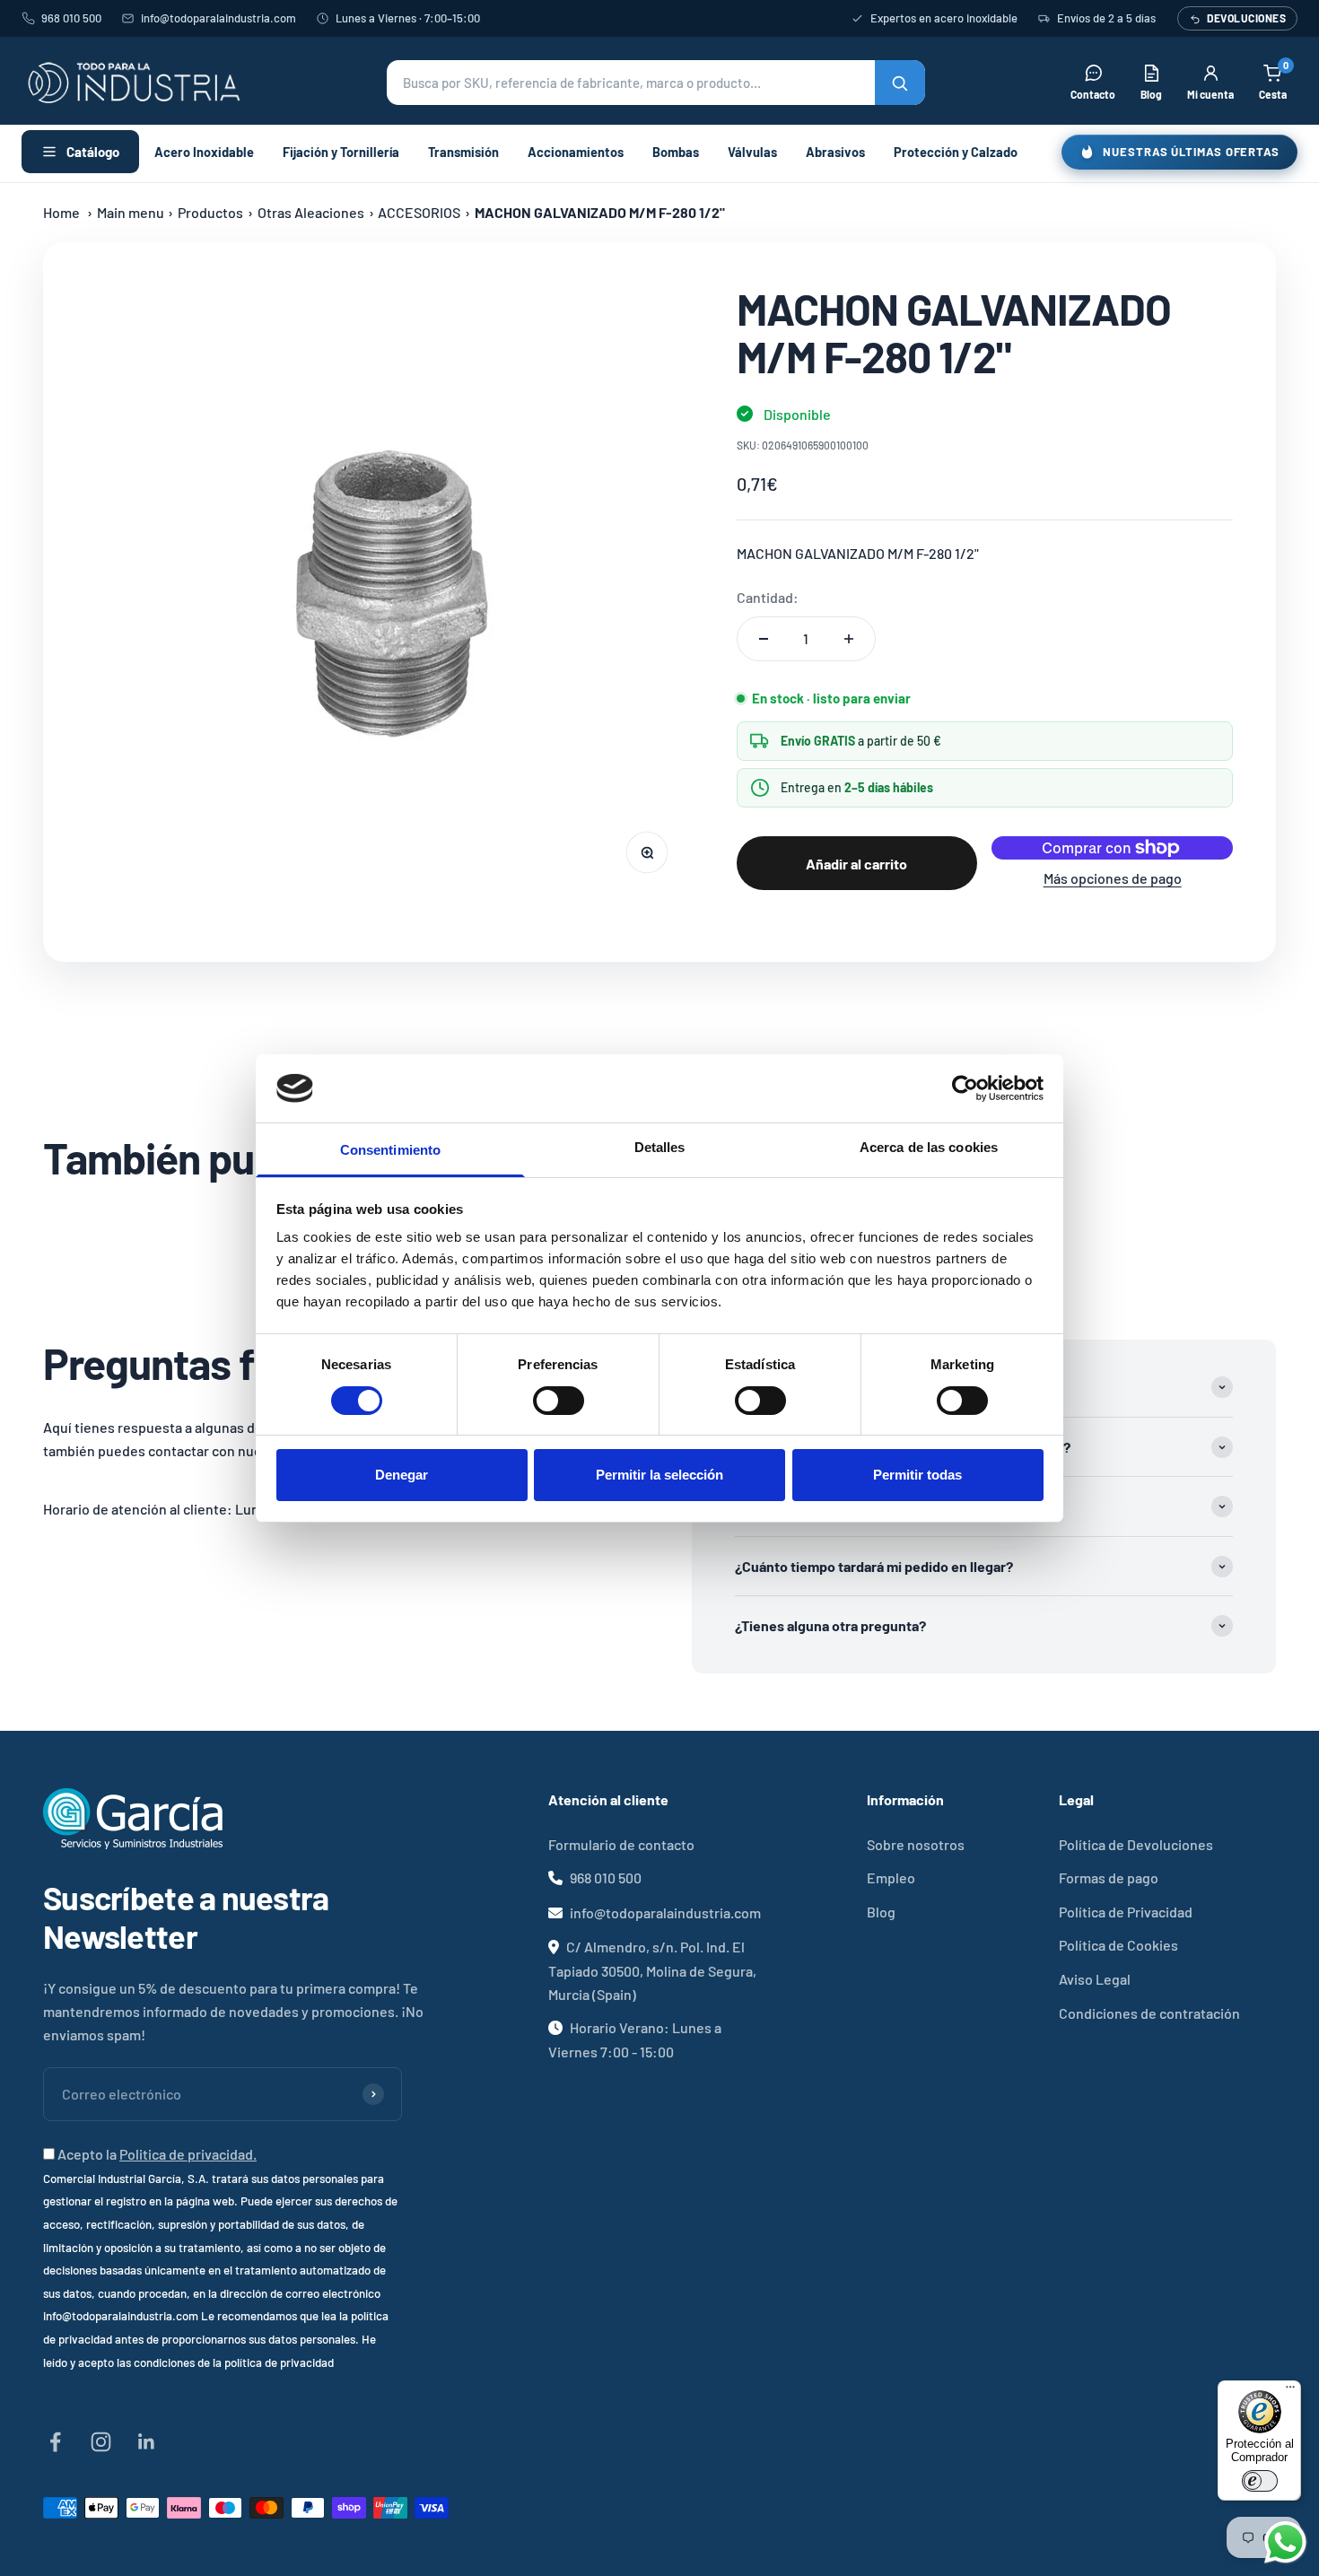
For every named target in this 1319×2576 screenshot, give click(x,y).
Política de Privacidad (1126, 1912)
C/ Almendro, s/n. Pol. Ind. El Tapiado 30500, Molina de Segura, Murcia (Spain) (652, 1970)
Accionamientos (576, 152)
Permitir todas (917, 1475)
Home (61, 212)
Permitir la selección (659, 1475)
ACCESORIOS (419, 212)
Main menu (131, 212)
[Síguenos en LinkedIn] (147, 2442)
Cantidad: (768, 597)
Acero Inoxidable (204, 152)
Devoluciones (1246, 18)
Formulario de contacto (621, 1844)
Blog (881, 1912)
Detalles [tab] (660, 1147)
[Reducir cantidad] (764, 639)
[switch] (559, 1401)
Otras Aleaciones (311, 212)
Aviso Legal (1095, 1979)
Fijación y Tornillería (341, 152)
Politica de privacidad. (188, 2154)
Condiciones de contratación (1149, 2013)
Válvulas (752, 152)
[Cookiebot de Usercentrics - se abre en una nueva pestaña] (965, 1088)
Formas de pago (1109, 1877)
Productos (210, 212)
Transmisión (463, 152)
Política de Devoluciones (1136, 1844)
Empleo (891, 1877)
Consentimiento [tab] (390, 1150)
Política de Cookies (1118, 1945)
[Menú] (1290, 2391)
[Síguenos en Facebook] (55, 2442)
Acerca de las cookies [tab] (929, 1147)
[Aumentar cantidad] (849, 639)
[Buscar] (900, 83)
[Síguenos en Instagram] (101, 2442)
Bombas (676, 152)
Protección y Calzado (956, 152)
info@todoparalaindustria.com (218, 18)
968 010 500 (71, 18)
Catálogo (93, 152)
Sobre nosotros (916, 1844)
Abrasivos (835, 152)
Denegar (402, 1475)
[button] (656, 83)
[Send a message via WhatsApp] (1285, 2542)
